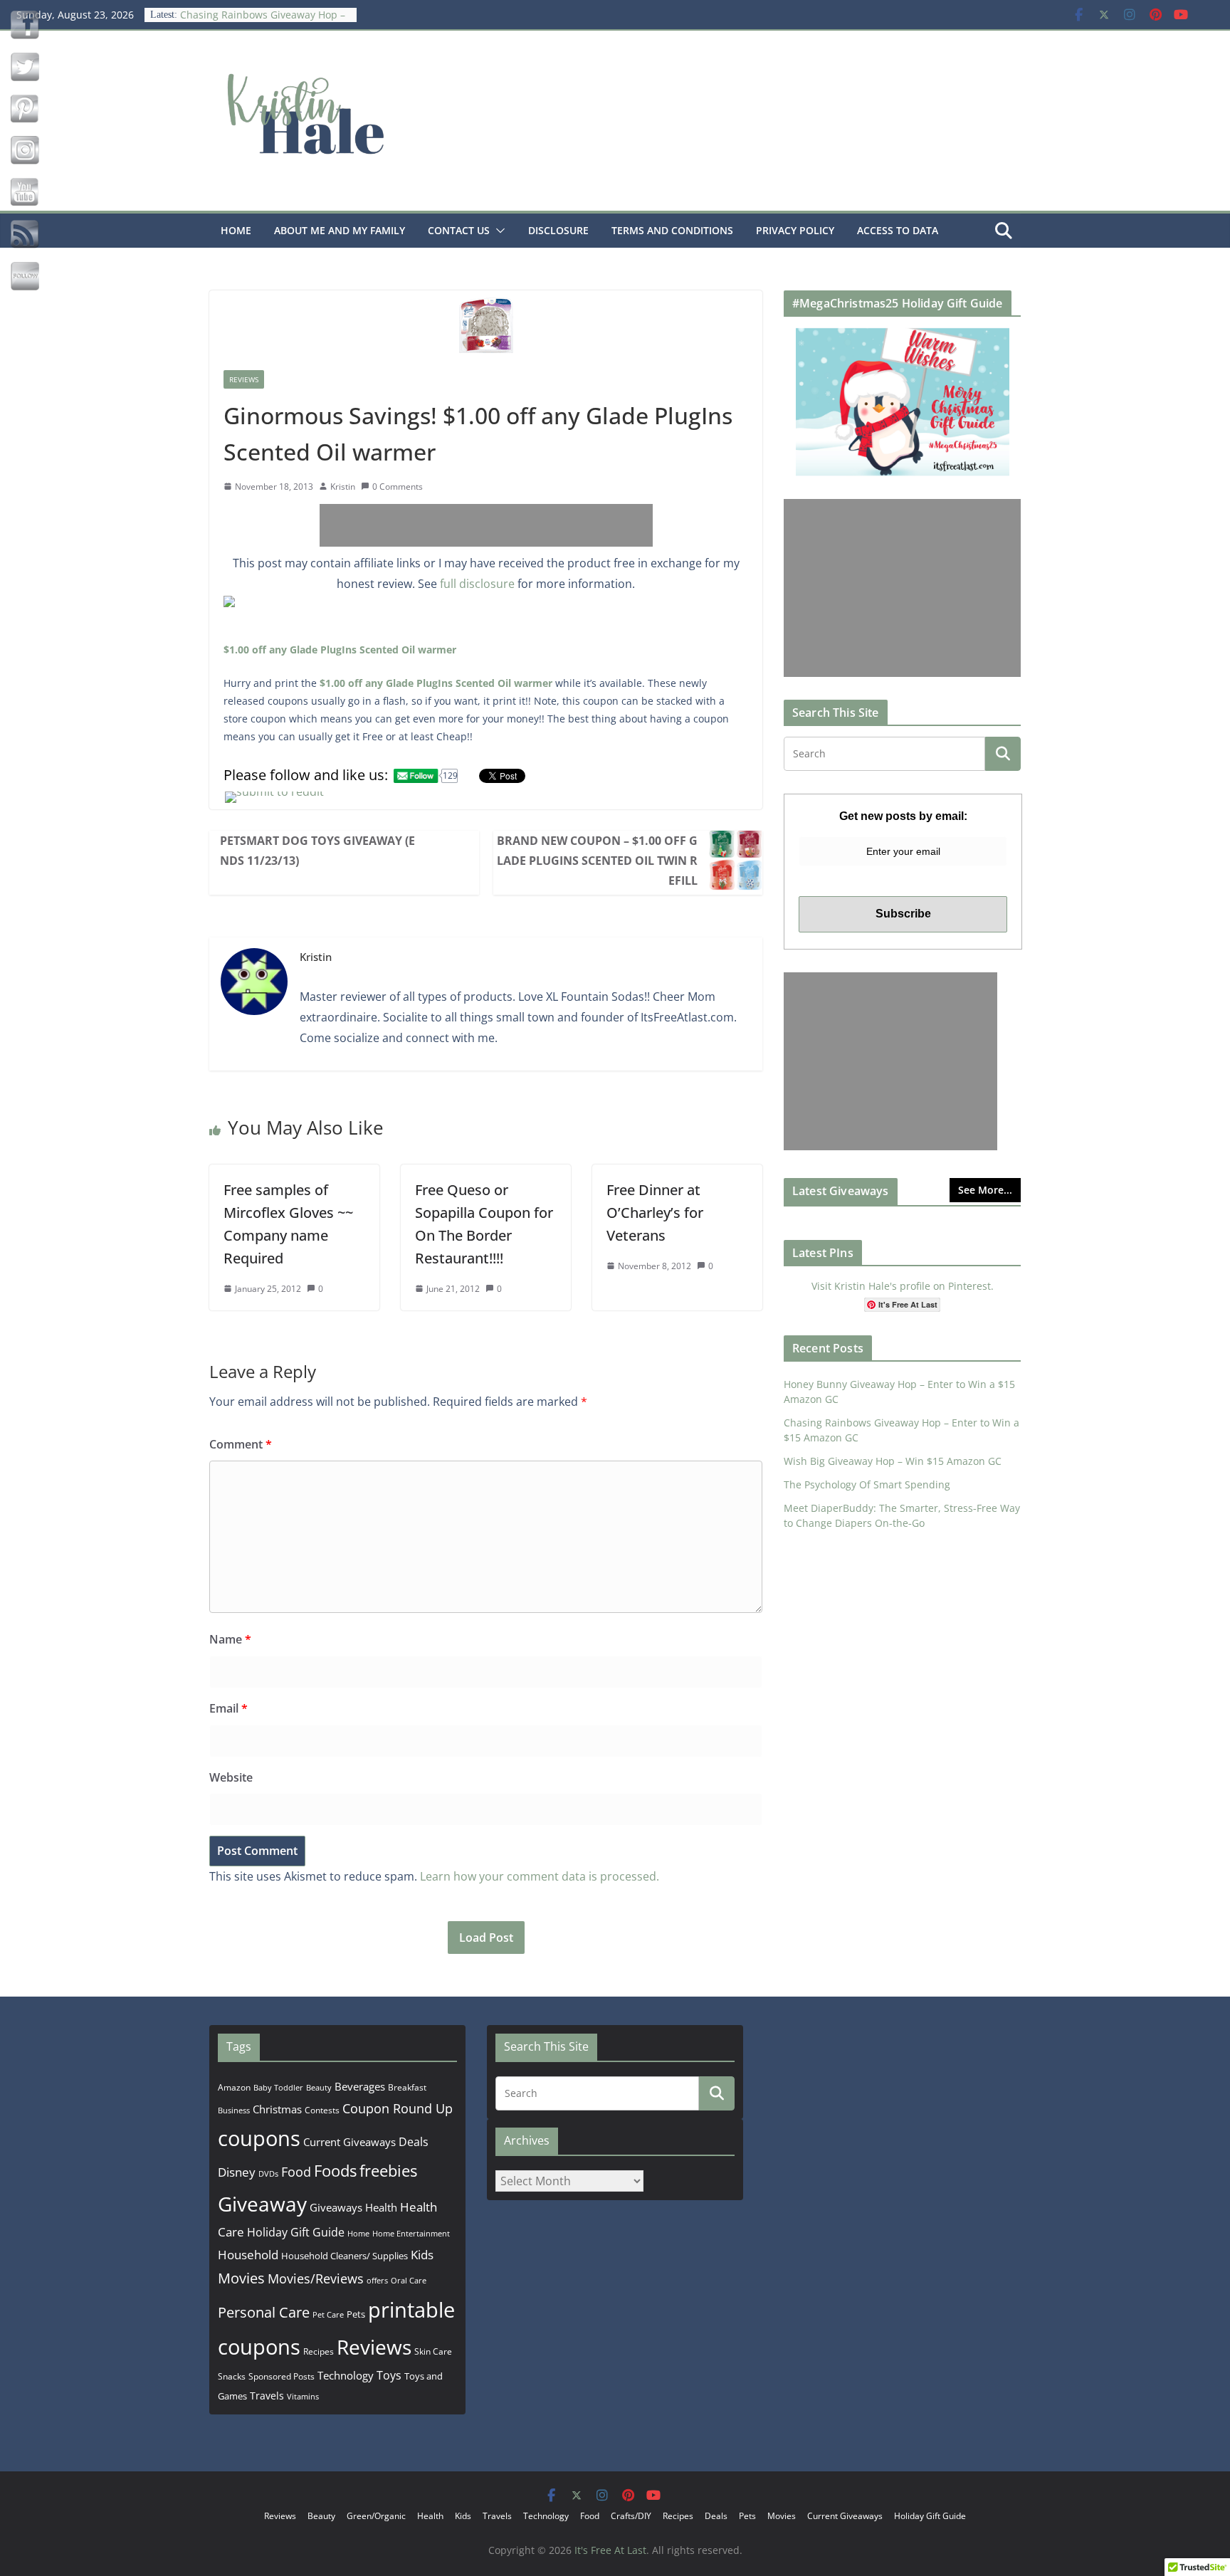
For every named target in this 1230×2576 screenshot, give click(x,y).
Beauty (319, 2087)
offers (377, 2280)
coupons (259, 2138)
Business (234, 2110)
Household (248, 2254)
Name (230, 1639)
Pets (356, 2314)
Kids (422, 2255)
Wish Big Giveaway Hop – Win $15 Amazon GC (893, 1461)
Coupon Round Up (398, 2108)
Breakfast (407, 2087)
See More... (985, 1190)
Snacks (232, 2376)
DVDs (268, 2173)
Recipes (319, 2351)
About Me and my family (340, 230)
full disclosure (477, 584)
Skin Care (433, 2351)
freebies (388, 2171)
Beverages (360, 2086)
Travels (267, 2396)
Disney (237, 2172)
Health (381, 2207)
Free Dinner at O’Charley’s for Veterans (655, 1213)
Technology (346, 2375)
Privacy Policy (795, 230)
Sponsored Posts (282, 2376)
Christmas (277, 2109)
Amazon (234, 2087)
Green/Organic (376, 2516)
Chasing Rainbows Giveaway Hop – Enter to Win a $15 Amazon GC (263, 20)
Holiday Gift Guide (296, 2232)
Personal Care (264, 2312)
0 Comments (398, 487)
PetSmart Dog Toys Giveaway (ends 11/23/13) (317, 851)
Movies (241, 2278)
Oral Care (409, 2280)
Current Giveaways (349, 2142)
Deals (414, 2142)
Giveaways (336, 2207)
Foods (335, 2171)
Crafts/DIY (631, 2516)
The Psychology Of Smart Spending (867, 1484)
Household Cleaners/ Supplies (345, 2256)
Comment (241, 1444)
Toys (389, 2375)
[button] (498, 231)
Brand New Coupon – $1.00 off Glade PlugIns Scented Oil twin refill (597, 861)
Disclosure (558, 230)
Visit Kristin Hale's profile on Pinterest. (903, 1286)
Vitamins (303, 2396)
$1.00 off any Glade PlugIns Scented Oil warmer (340, 650)
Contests (322, 2110)
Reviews (244, 379)
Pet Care (328, 2314)
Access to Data (898, 230)
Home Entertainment (411, 2233)
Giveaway (262, 2204)
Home (236, 230)
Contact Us (459, 230)
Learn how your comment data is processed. (540, 1876)
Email (228, 1708)
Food (296, 2172)
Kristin (343, 487)
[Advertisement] (486, 525)
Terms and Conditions (672, 230)
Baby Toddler (278, 2088)
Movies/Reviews (316, 2278)
